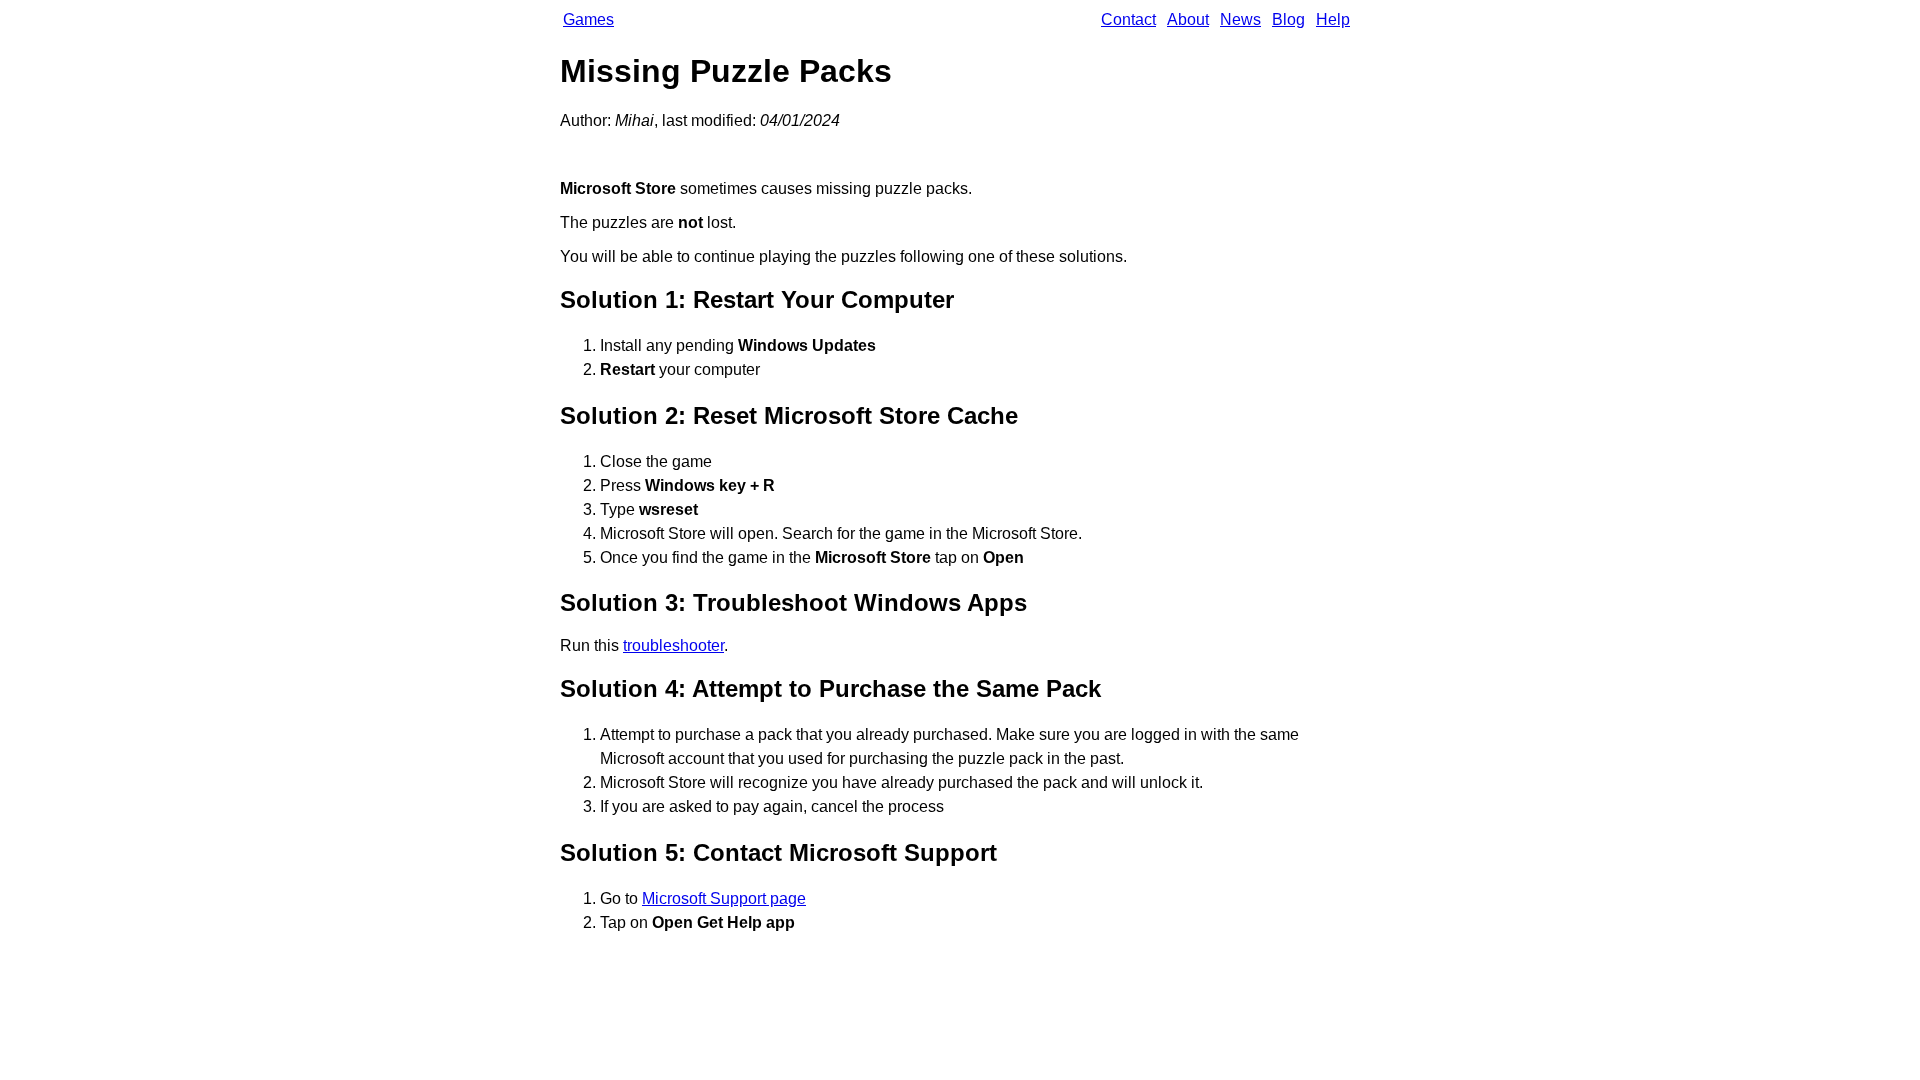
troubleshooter (673, 645)
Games (588, 19)
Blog (1288, 19)
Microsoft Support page (724, 898)
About (1188, 19)
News (1240, 19)
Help (1333, 19)
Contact (1128, 19)
